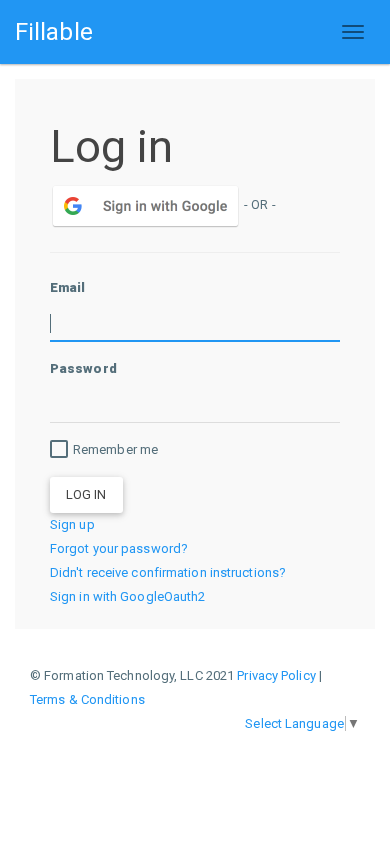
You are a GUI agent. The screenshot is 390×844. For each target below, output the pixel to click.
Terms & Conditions (87, 699)
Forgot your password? (119, 548)
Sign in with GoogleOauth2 (128, 596)
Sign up (72, 524)
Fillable (54, 32)
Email (68, 287)
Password (83, 368)
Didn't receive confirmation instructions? (168, 572)
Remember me (115, 449)
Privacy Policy (276, 675)
